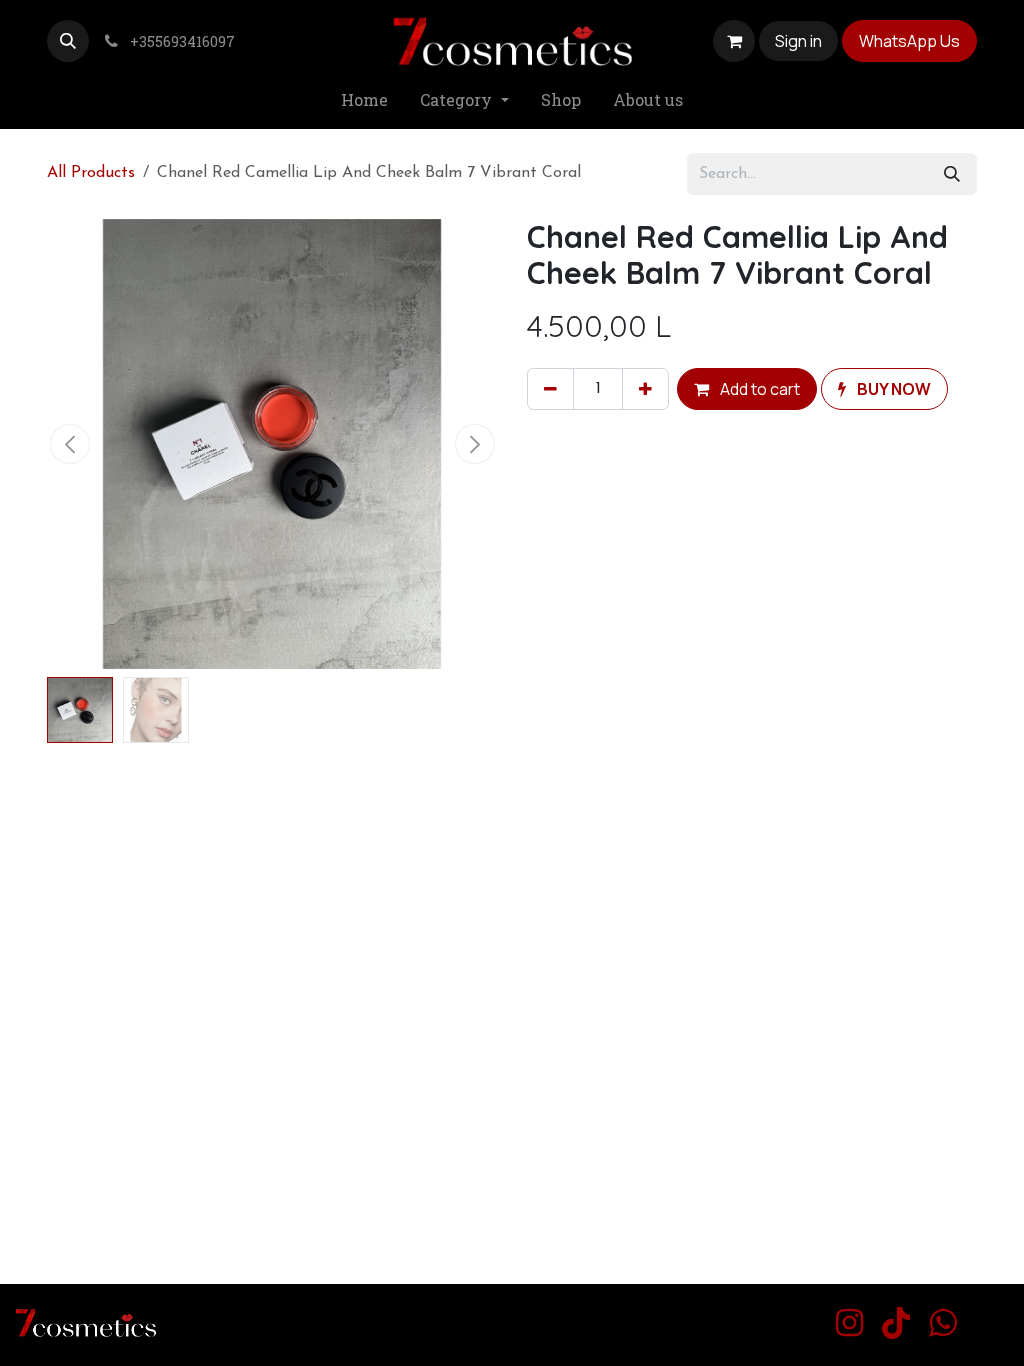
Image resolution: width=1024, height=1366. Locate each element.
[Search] (952, 174)
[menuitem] (364, 100)
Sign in (798, 41)
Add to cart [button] (758, 389)
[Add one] (645, 389)
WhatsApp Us (909, 41)
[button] (68, 41)
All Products (91, 173)
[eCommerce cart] (734, 41)
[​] (849, 1323)
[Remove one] (550, 389)
